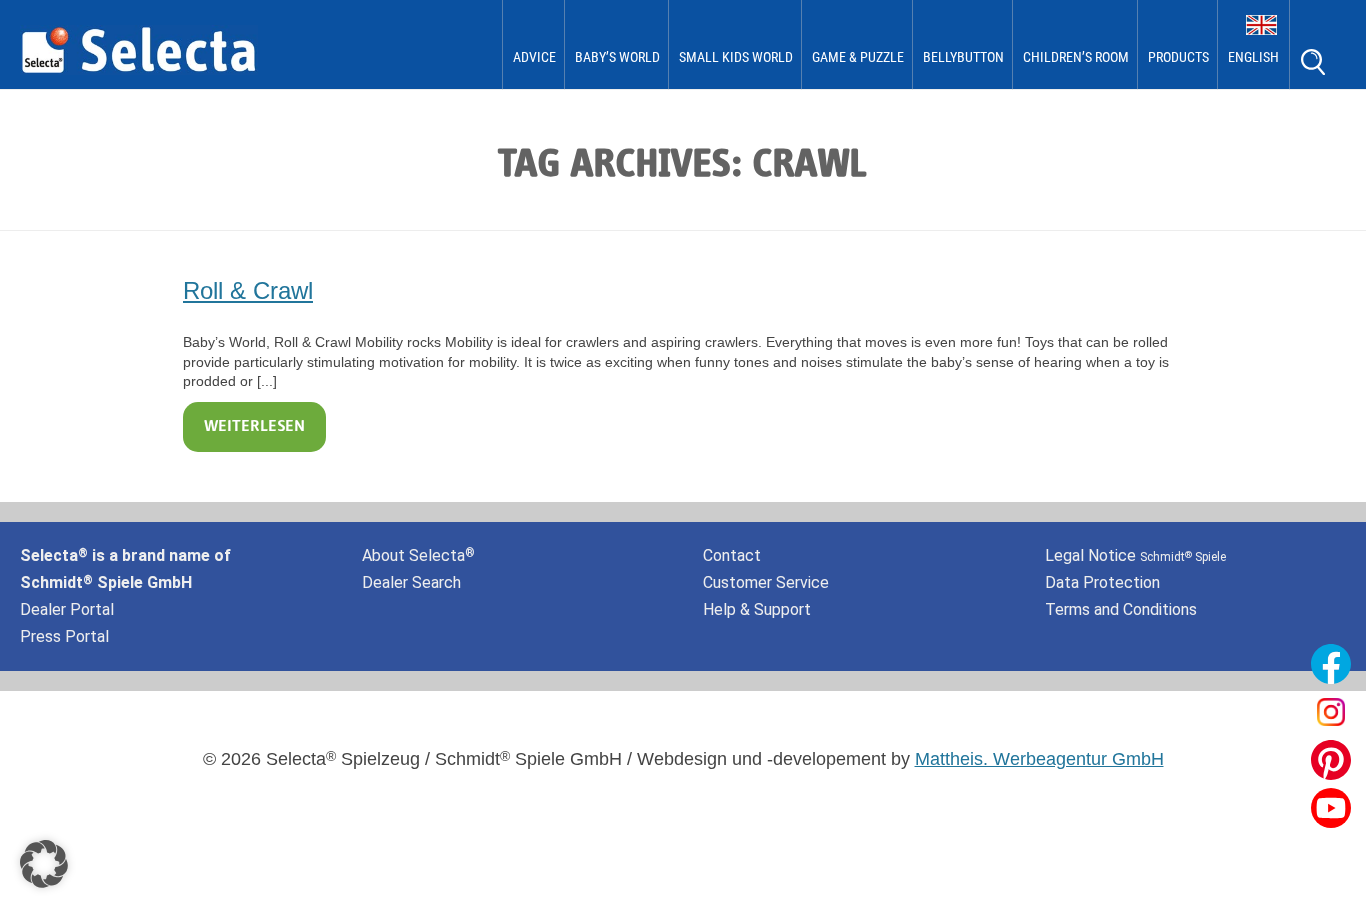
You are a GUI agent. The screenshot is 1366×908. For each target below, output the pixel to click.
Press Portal (64, 636)
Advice (534, 57)
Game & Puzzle (858, 57)
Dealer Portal (67, 609)
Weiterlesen (254, 427)
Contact (732, 555)
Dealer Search (411, 582)
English (1253, 57)
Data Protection (1102, 582)
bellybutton (963, 57)
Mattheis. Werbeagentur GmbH (1039, 759)
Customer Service (766, 582)
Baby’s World (617, 57)
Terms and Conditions (1121, 609)
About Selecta (418, 555)
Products (1178, 57)
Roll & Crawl (248, 290)
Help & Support (757, 609)
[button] (44, 864)
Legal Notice (1135, 555)
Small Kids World (736, 57)
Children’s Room (1076, 57)
